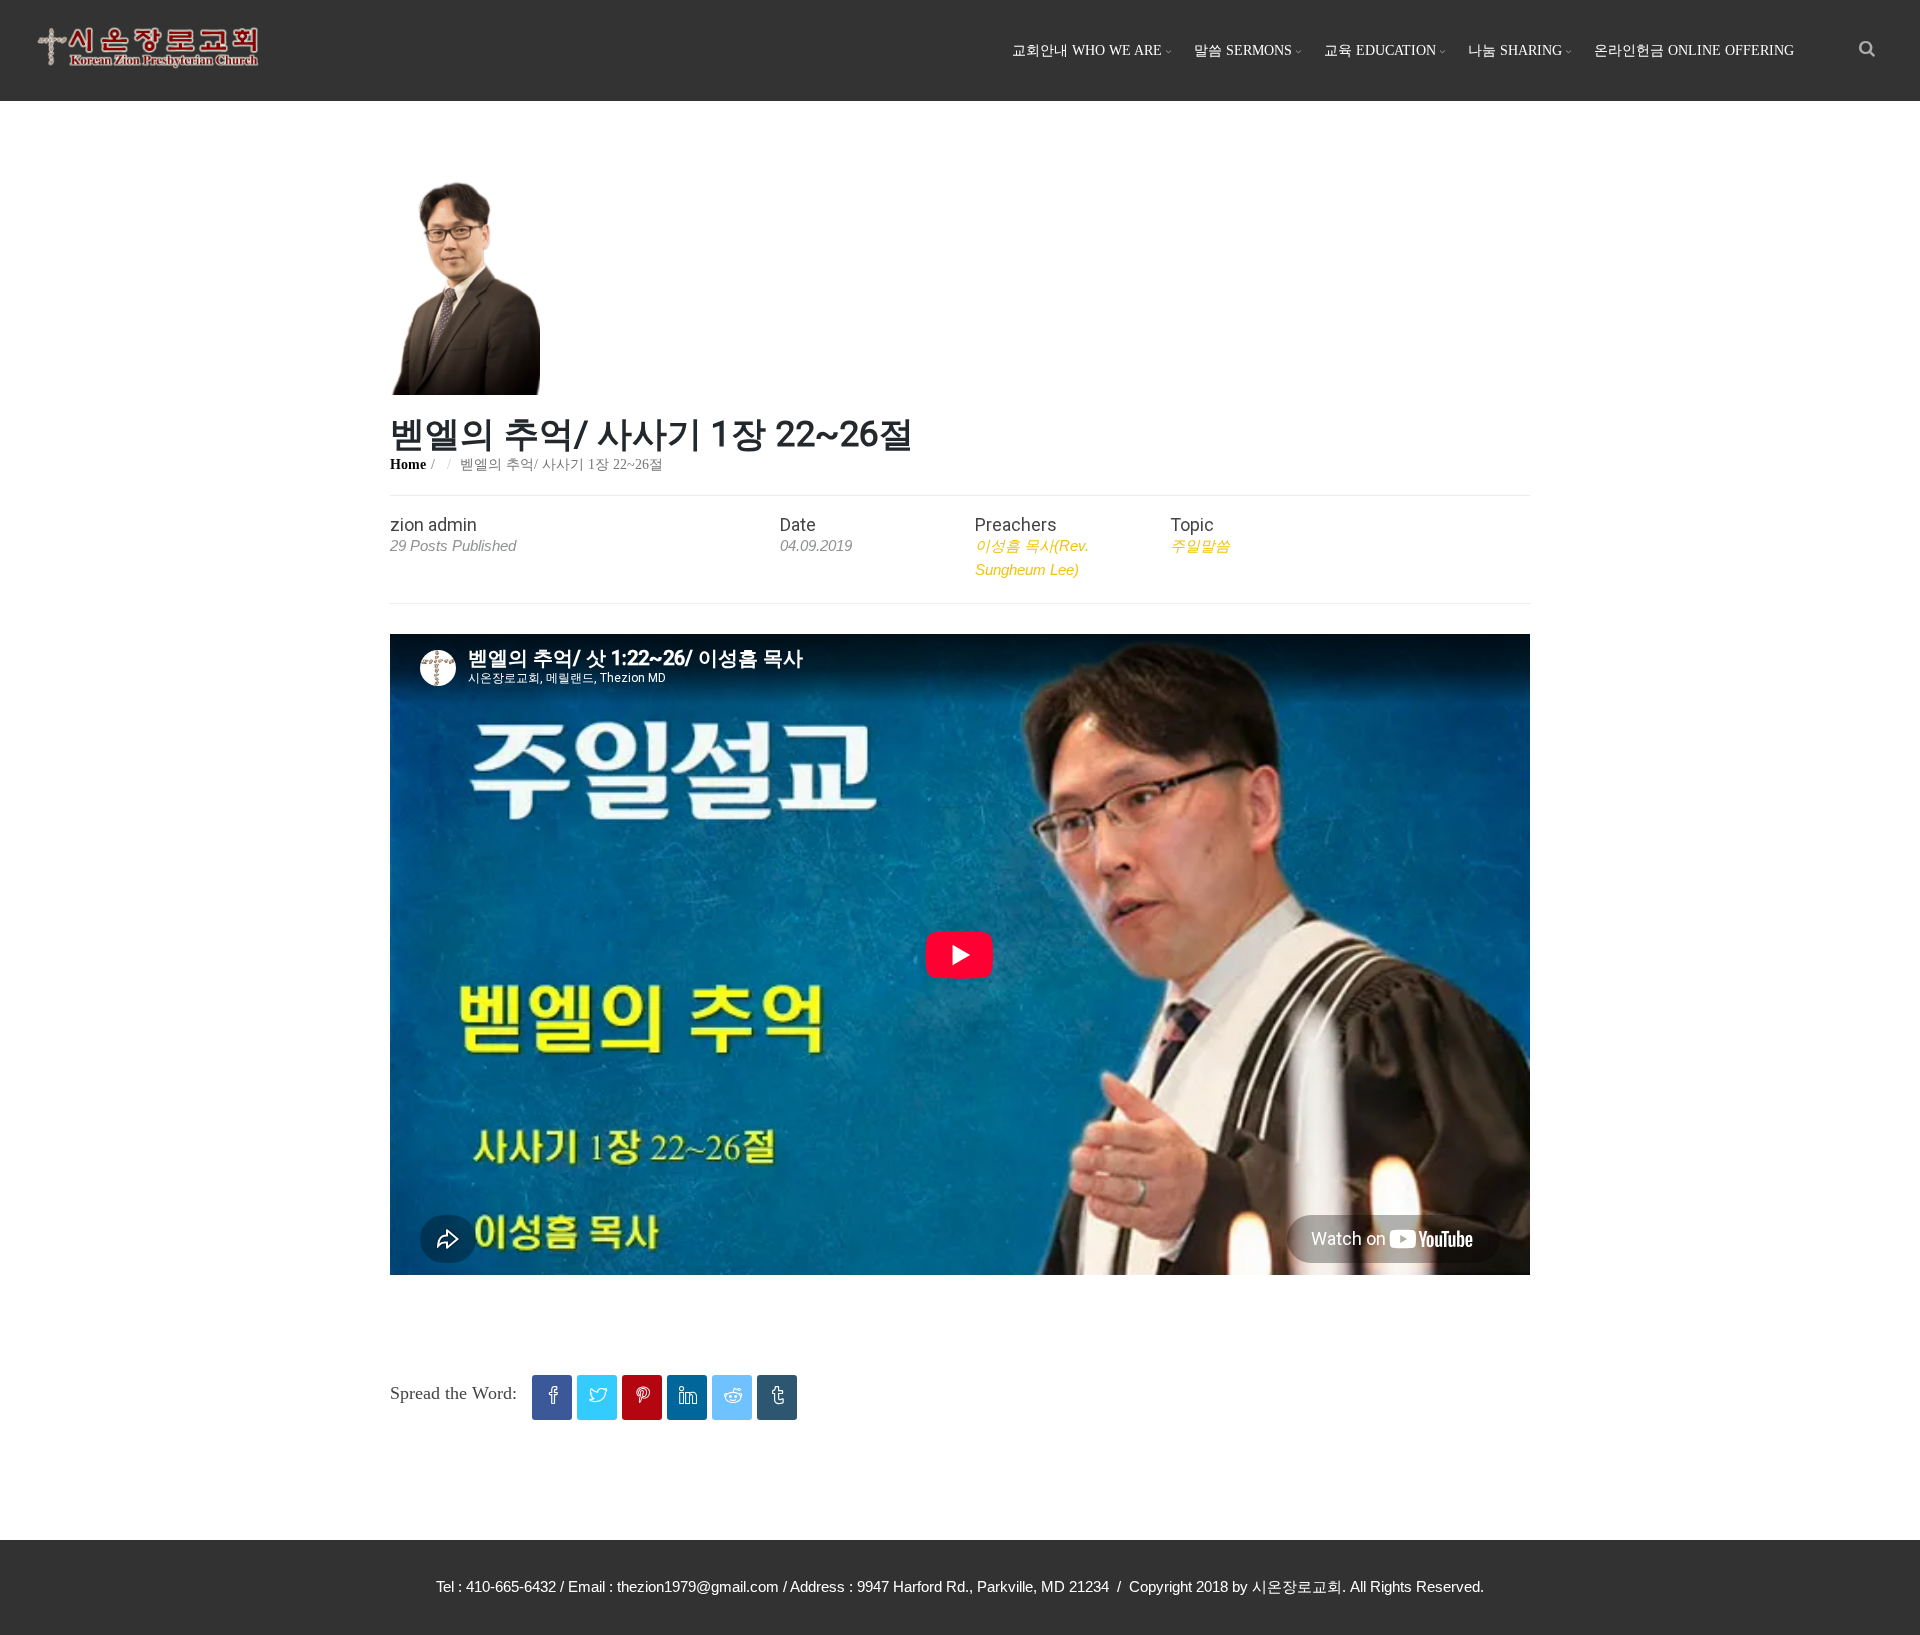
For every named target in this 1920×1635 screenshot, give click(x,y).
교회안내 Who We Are (1087, 50)
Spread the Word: (453, 1393)
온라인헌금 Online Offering (1694, 50)
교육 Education (1380, 50)
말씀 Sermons (1243, 50)
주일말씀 (1200, 545)
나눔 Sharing (1515, 50)
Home (408, 464)
